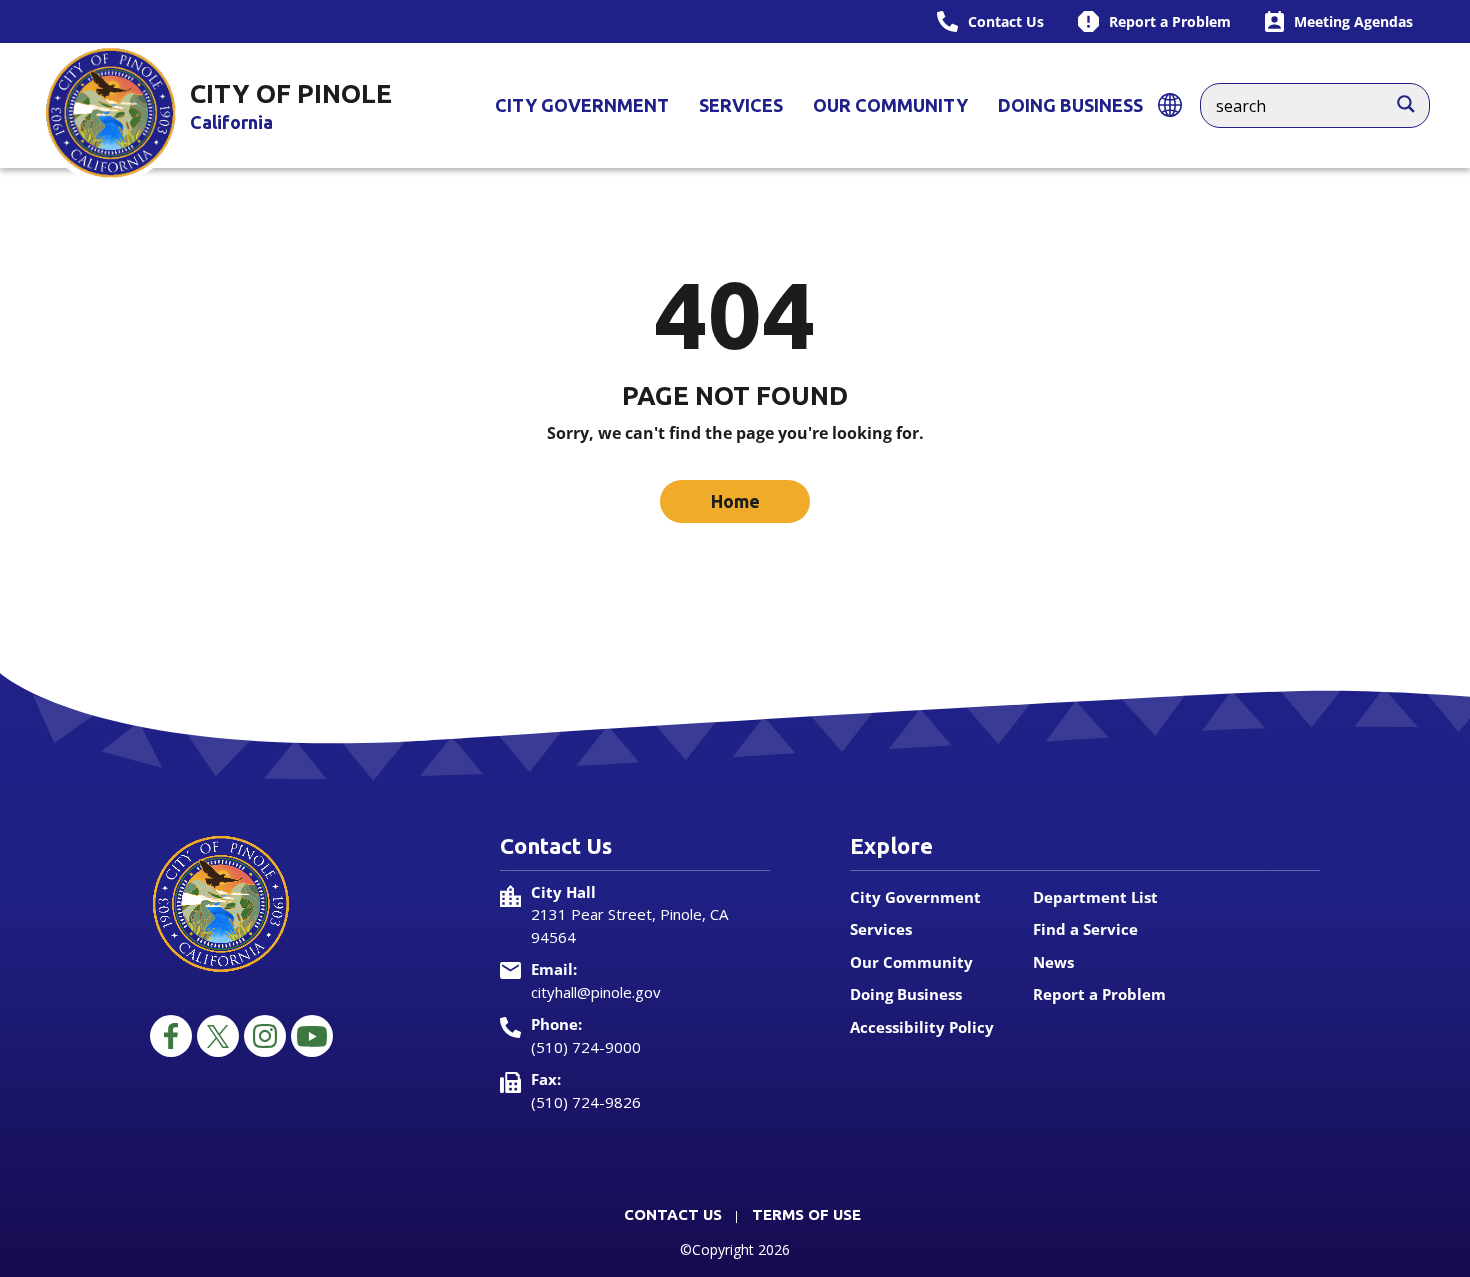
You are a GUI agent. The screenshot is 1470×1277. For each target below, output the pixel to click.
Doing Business (1070, 105)
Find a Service (1085, 929)
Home (735, 501)
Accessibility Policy (922, 1027)
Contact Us (673, 1214)
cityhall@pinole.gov (596, 992)
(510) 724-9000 (586, 1047)
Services (741, 105)
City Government (582, 105)
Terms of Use (806, 1214)
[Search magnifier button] (1416, 99)
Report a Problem (1099, 994)
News (1053, 962)
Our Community (890, 105)
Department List (1095, 897)
